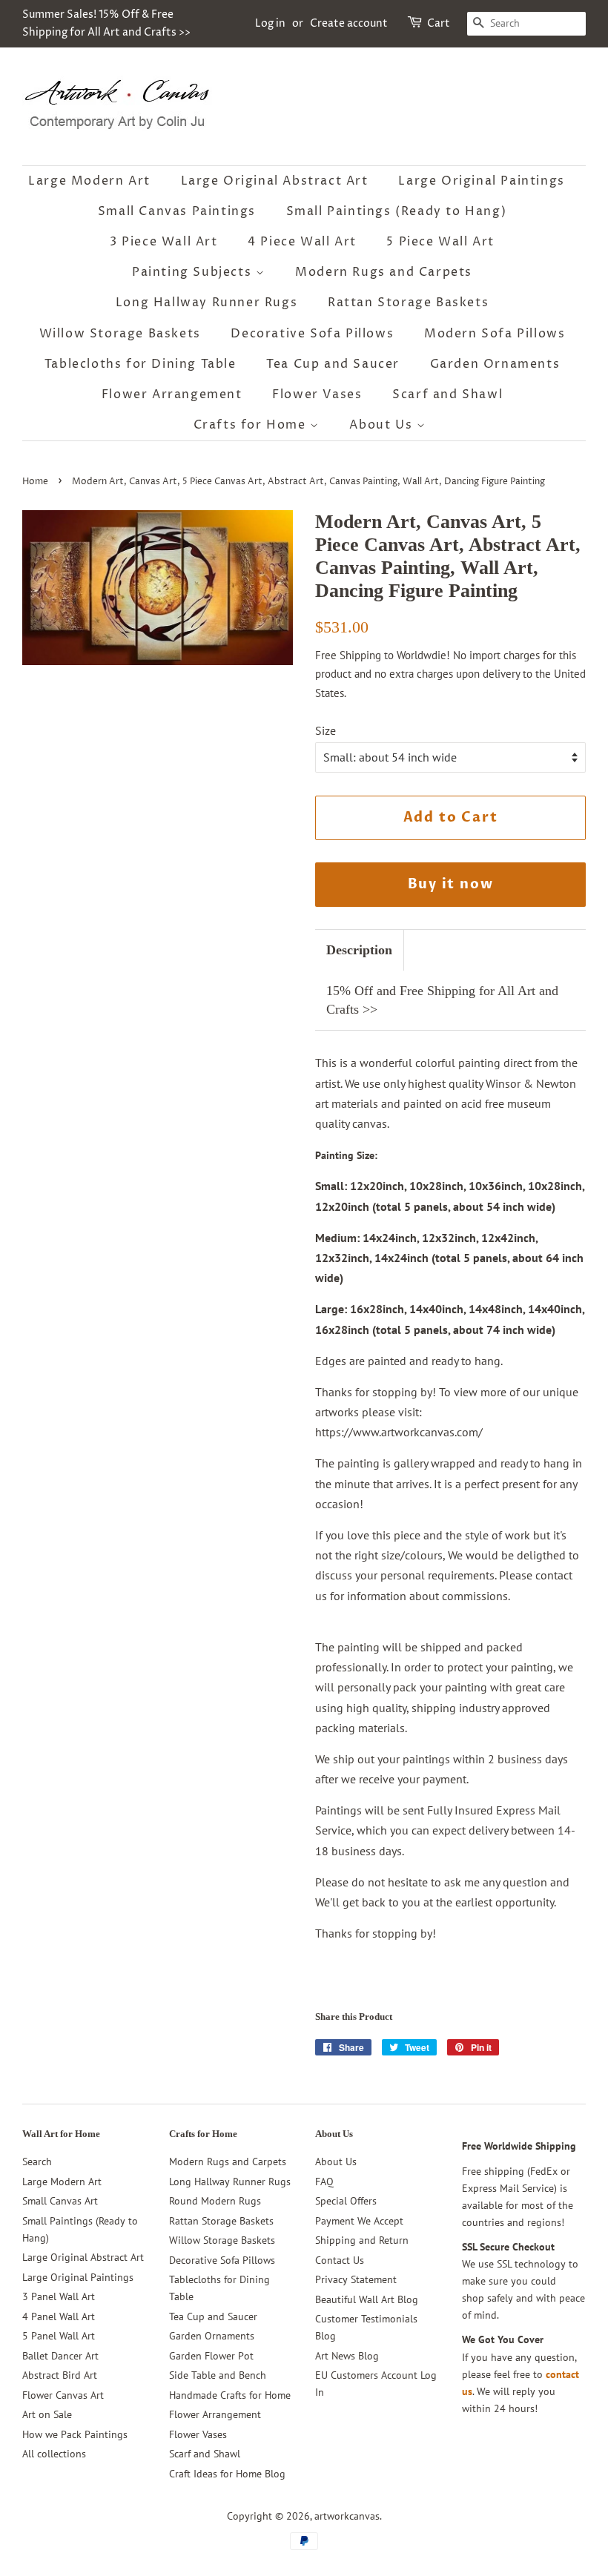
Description (359, 950)
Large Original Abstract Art (275, 181)
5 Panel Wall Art (59, 2336)
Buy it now (451, 884)
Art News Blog (347, 2356)
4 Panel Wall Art (59, 2316)
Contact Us (340, 2260)
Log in (270, 23)
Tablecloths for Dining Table (141, 364)
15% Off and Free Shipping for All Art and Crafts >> (442, 1000)
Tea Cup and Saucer (333, 364)
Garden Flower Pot (211, 2356)
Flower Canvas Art (63, 2395)
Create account (349, 23)
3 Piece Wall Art (164, 242)
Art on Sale (47, 2414)
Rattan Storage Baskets (408, 303)
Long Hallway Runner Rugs (206, 303)
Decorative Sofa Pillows (312, 334)
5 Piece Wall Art (440, 242)
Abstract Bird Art (60, 2375)
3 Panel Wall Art (59, 2296)
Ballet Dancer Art (60, 2356)
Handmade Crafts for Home (230, 2395)
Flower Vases (317, 394)
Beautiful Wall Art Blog (367, 2299)
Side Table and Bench (218, 2375)
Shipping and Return (362, 2240)
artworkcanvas (347, 2516)
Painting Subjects (194, 272)
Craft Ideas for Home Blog (227, 2474)
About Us (383, 425)
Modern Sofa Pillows (495, 334)
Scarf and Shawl (447, 394)
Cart (439, 23)
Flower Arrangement (172, 394)
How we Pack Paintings (75, 2434)
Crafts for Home (252, 425)
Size (326, 730)
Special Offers (346, 2201)
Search (37, 2161)
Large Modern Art (89, 181)
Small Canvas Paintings (177, 211)
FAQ (324, 2182)
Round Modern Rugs (215, 2201)
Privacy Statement (356, 2279)
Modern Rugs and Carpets (384, 272)
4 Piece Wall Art (302, 242)
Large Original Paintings (481, 181)
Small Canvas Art (60, 2201)
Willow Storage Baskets (120, 334)
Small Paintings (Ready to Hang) (397, 211)
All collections (54, 2454)
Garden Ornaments (495, 364)
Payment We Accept (359, 2221)
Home (35, 482)
